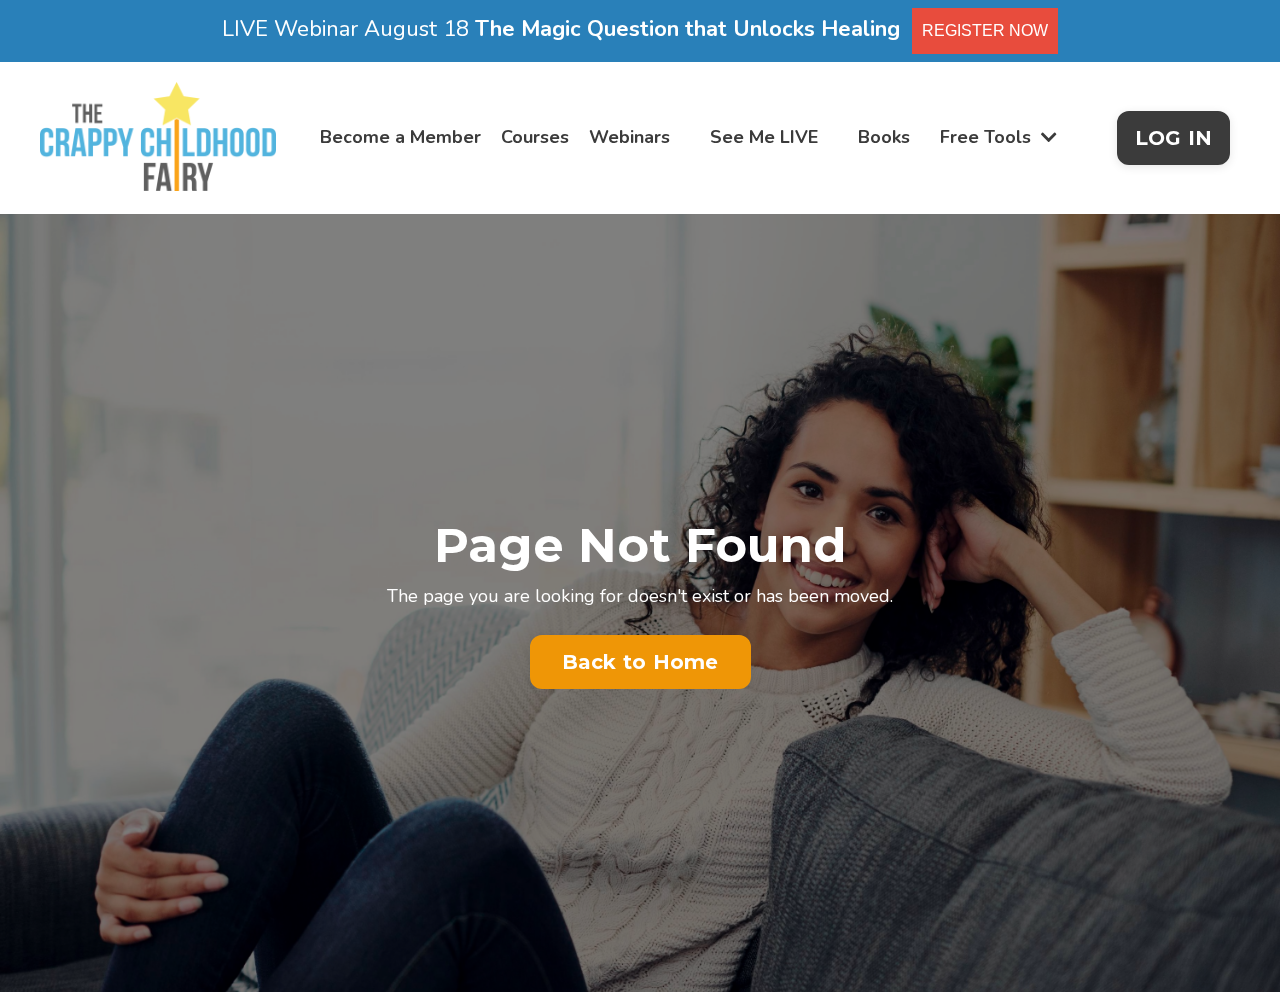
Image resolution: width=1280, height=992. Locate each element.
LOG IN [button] (1174, 138)
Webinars (629, 137)
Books (884, 137)
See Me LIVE (764, 137)
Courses (535, 137)
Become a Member (400, 137)
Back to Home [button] (640, 662)
